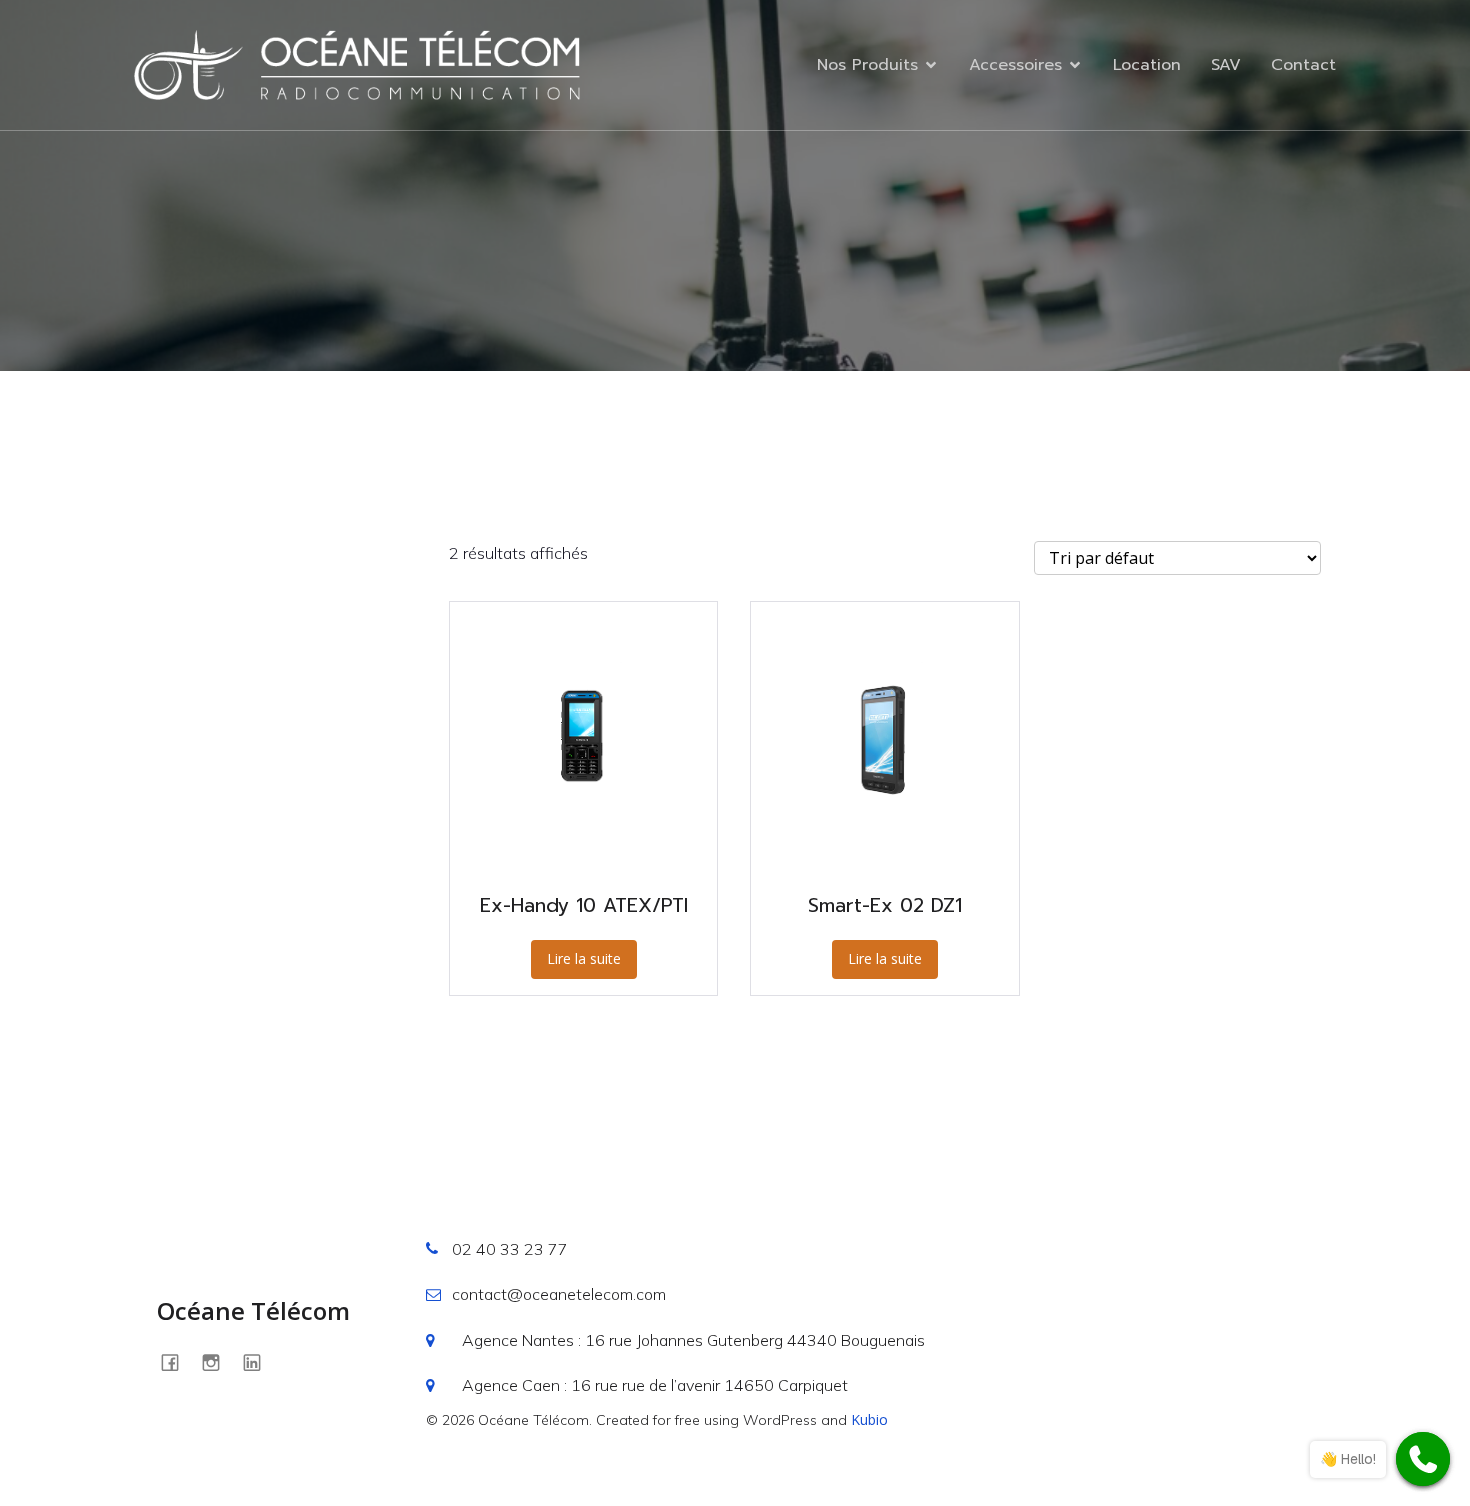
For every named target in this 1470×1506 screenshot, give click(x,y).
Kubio (869, 1419)
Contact (1303, 65)
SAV (1226, 65)
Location (1147, 65)
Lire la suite (584, 958)
